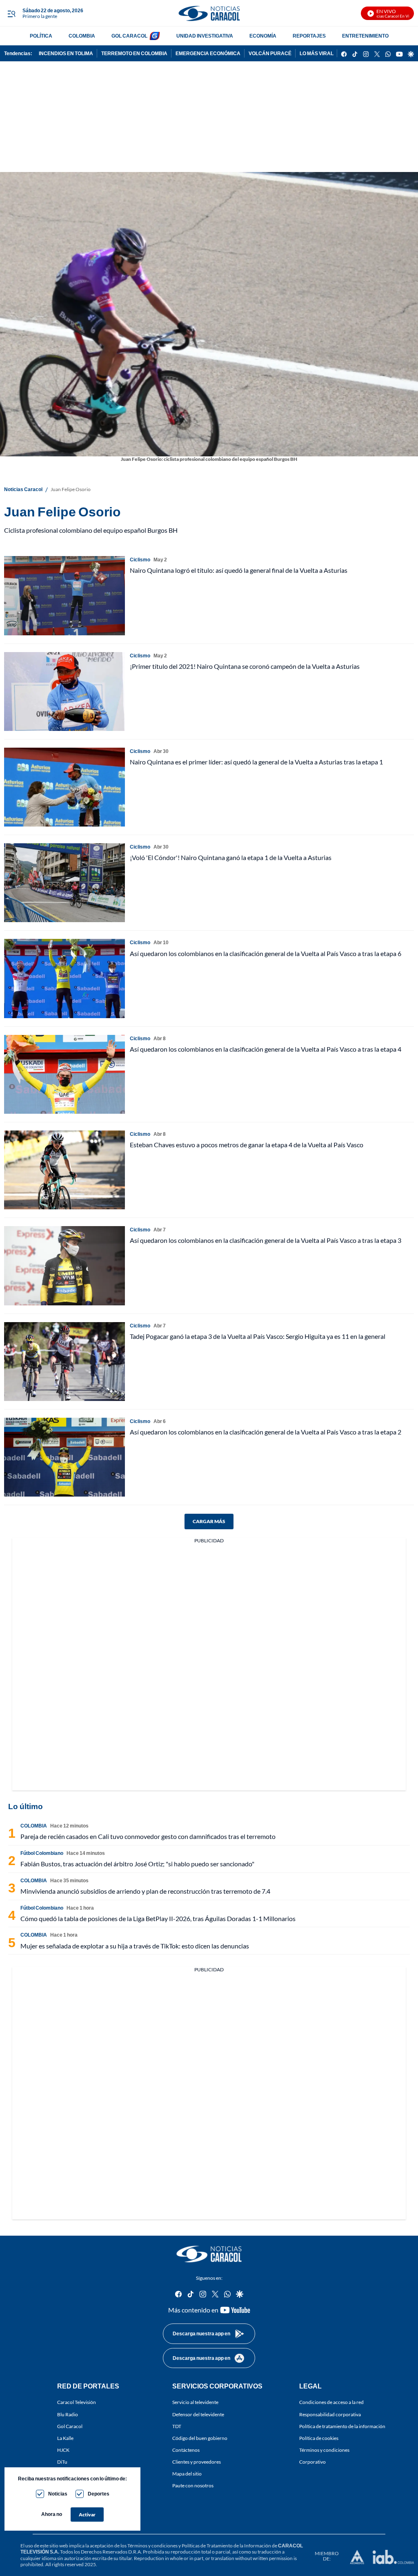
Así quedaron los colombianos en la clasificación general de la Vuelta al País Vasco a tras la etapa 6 (266, 953)
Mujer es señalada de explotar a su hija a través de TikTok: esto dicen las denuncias (135, 1946)
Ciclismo (140, 560)
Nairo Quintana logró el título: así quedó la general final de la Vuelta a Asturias (239, 570)
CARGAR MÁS (209, 1521)
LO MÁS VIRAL (317, 53)
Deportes (99, 2494)
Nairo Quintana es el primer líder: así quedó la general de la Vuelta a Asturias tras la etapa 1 (256, 762)
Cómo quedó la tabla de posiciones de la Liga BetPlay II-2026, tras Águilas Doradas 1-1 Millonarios (158, 1918)
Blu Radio (68, 2414)
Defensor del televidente (198, 2414)
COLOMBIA (82, 36)
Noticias (58, 2494)
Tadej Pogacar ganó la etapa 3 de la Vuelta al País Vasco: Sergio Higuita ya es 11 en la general (258, 1336)
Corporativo (312, 2462)
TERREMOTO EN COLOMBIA (134, 53)
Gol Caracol (70, 2426)
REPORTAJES (309, 36)
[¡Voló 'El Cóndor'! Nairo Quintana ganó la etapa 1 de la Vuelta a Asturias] (64, 883)
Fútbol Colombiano (42, 1853)
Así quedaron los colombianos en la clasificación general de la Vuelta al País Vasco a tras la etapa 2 (266, 1432)
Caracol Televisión (77, 2402)
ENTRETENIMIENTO (365, 36)
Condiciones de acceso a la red (331, 2402)
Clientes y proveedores (197, 2462)
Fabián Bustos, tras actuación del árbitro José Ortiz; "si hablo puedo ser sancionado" (137, 1864)
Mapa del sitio (187, 2474)
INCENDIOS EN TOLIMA (66, 53)
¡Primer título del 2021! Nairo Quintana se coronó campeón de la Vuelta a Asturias (245, 666)
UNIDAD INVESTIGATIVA (205, 36)
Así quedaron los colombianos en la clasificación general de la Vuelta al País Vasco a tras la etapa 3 (266, 1240)
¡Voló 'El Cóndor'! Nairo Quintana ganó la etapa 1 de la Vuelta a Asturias (231, 857)
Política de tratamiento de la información (342, 2426)
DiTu (62, 2462)
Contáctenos (186, 2450)
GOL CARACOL (129, 36)
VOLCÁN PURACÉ (270, 53)
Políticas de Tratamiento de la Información (226, 2546)
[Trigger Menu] (11, 13)
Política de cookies (319, 2438)
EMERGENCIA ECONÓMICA (208, 53)
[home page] (209, 13)
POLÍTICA (41, 36)
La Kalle (65, 2438)
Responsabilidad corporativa (330, 2414)
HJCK (63, 2450)
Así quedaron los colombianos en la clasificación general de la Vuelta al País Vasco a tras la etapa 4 (266, 1049)
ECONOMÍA (263, 36)
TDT (177, 2426)
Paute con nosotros (193, 2486)
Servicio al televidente (195, 2402)
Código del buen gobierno (200, 2438)
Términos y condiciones (324, 2450)
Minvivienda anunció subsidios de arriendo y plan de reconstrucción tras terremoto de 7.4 (145, 1891)
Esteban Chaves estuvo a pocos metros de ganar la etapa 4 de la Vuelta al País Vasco (247, 1145)
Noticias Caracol (23, 489)
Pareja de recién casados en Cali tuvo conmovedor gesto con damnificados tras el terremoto (148, 1836)
